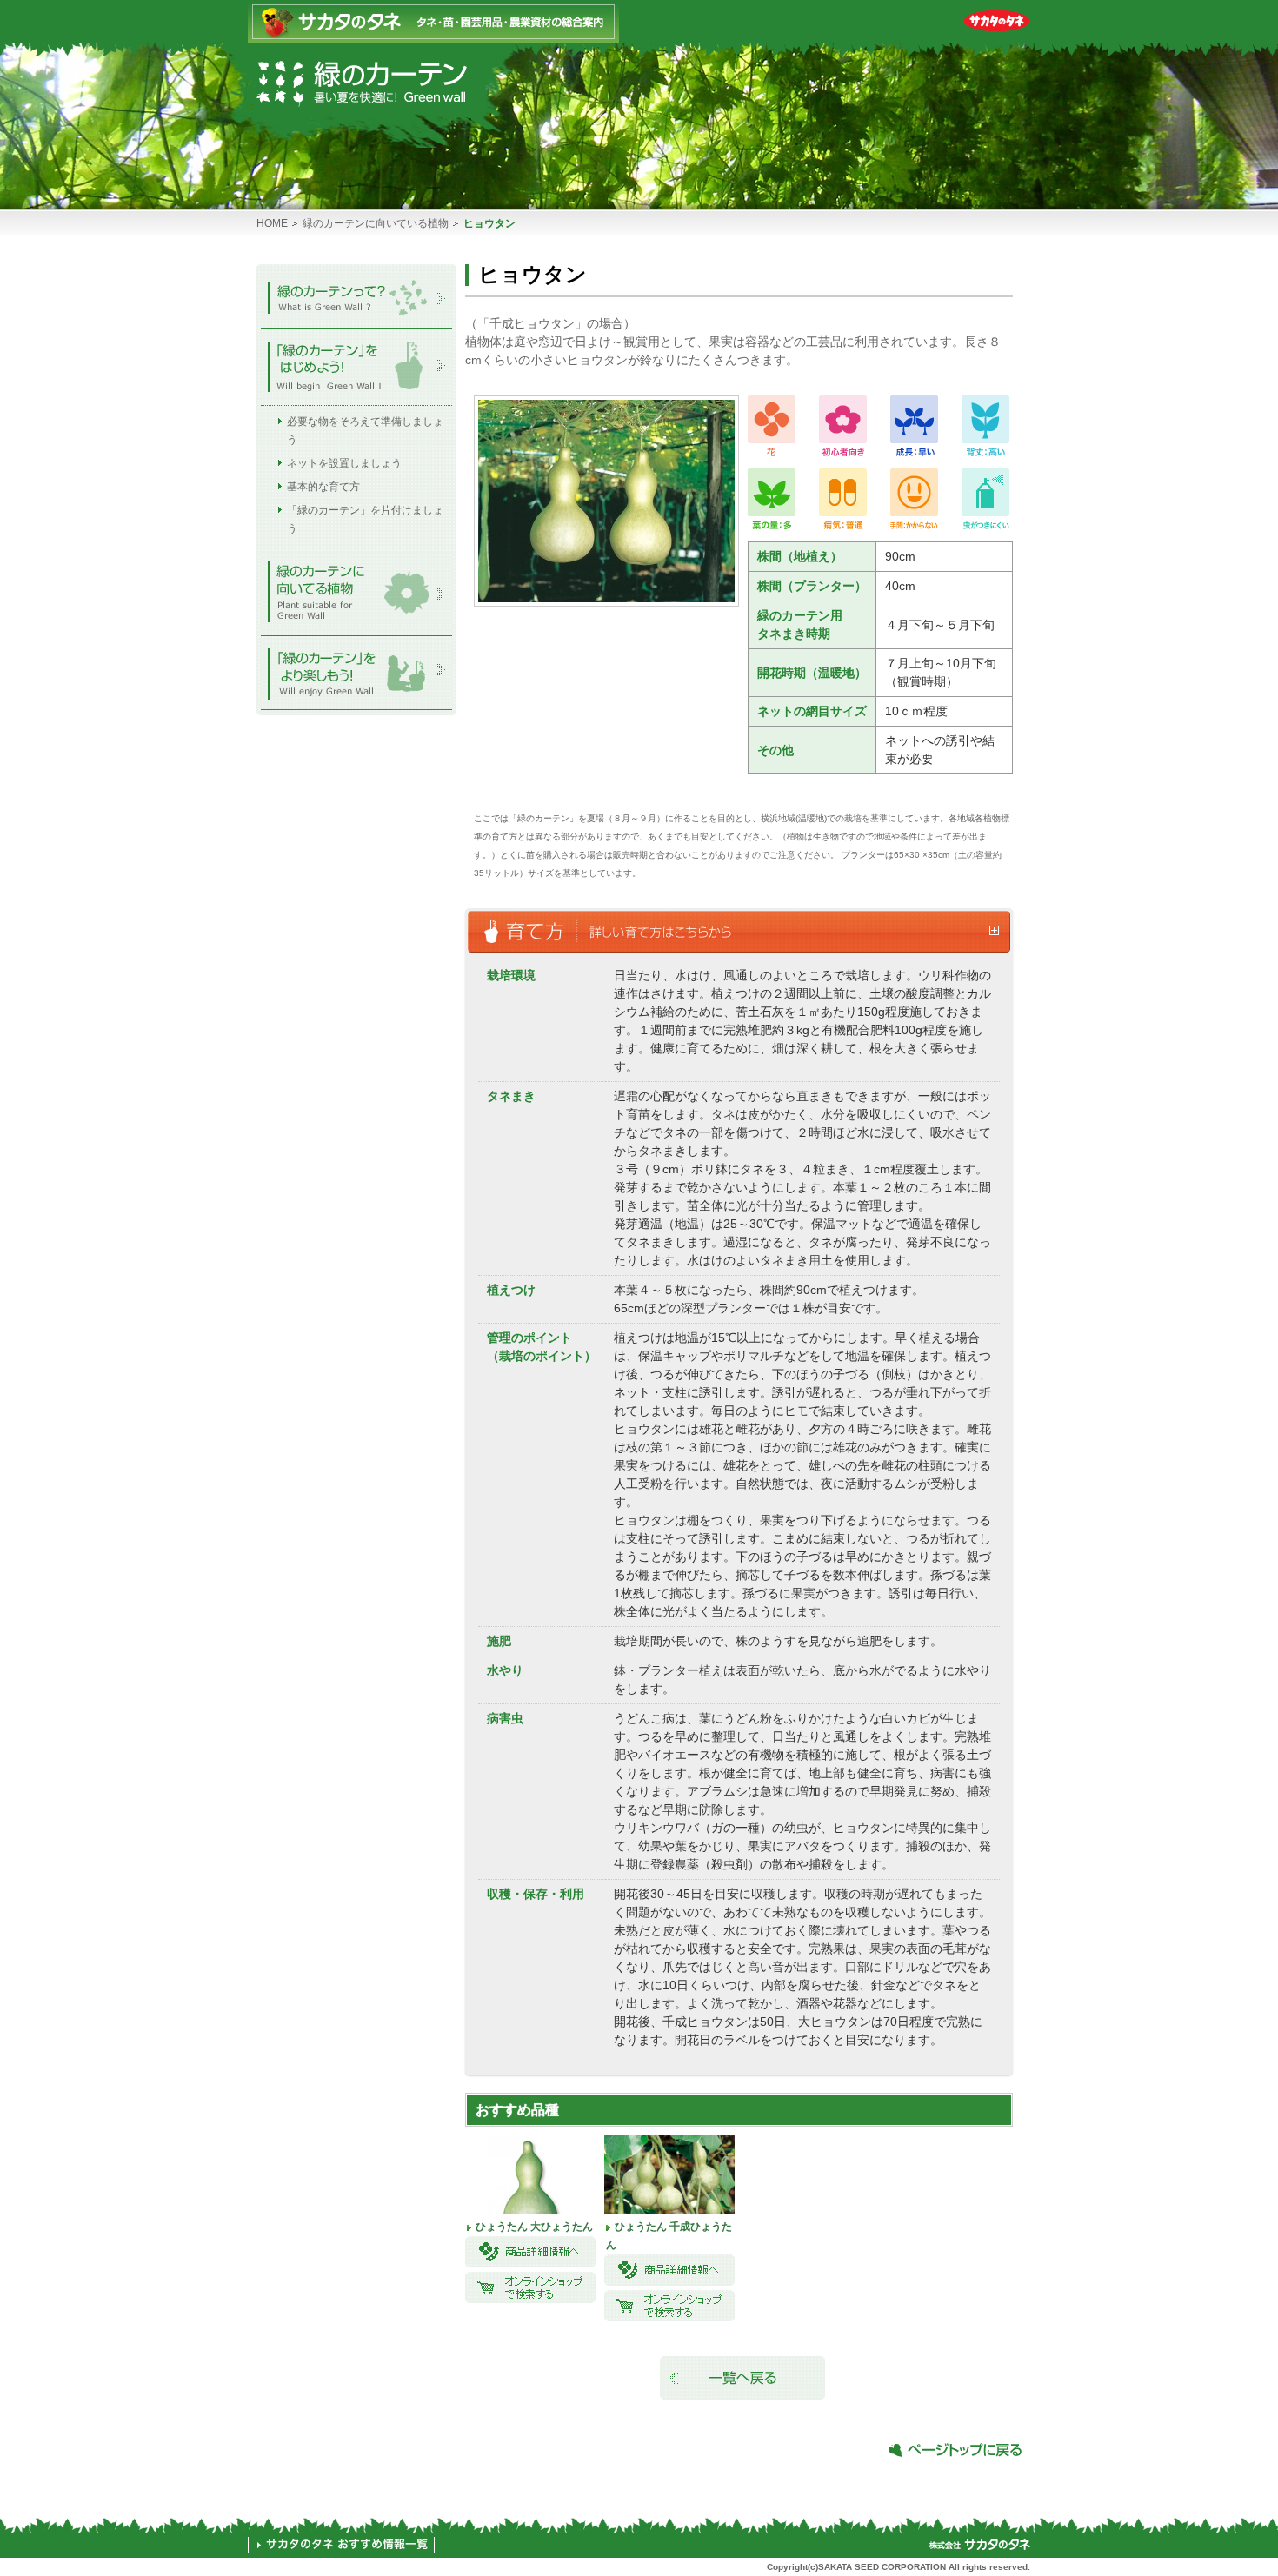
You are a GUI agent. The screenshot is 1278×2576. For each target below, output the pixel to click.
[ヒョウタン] (606, 596)
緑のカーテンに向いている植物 (376, 223)
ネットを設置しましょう (344, 463)
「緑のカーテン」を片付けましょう (365, 519)
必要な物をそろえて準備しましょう (365, 431)
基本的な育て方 (323, 487)
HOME (272, 223)
